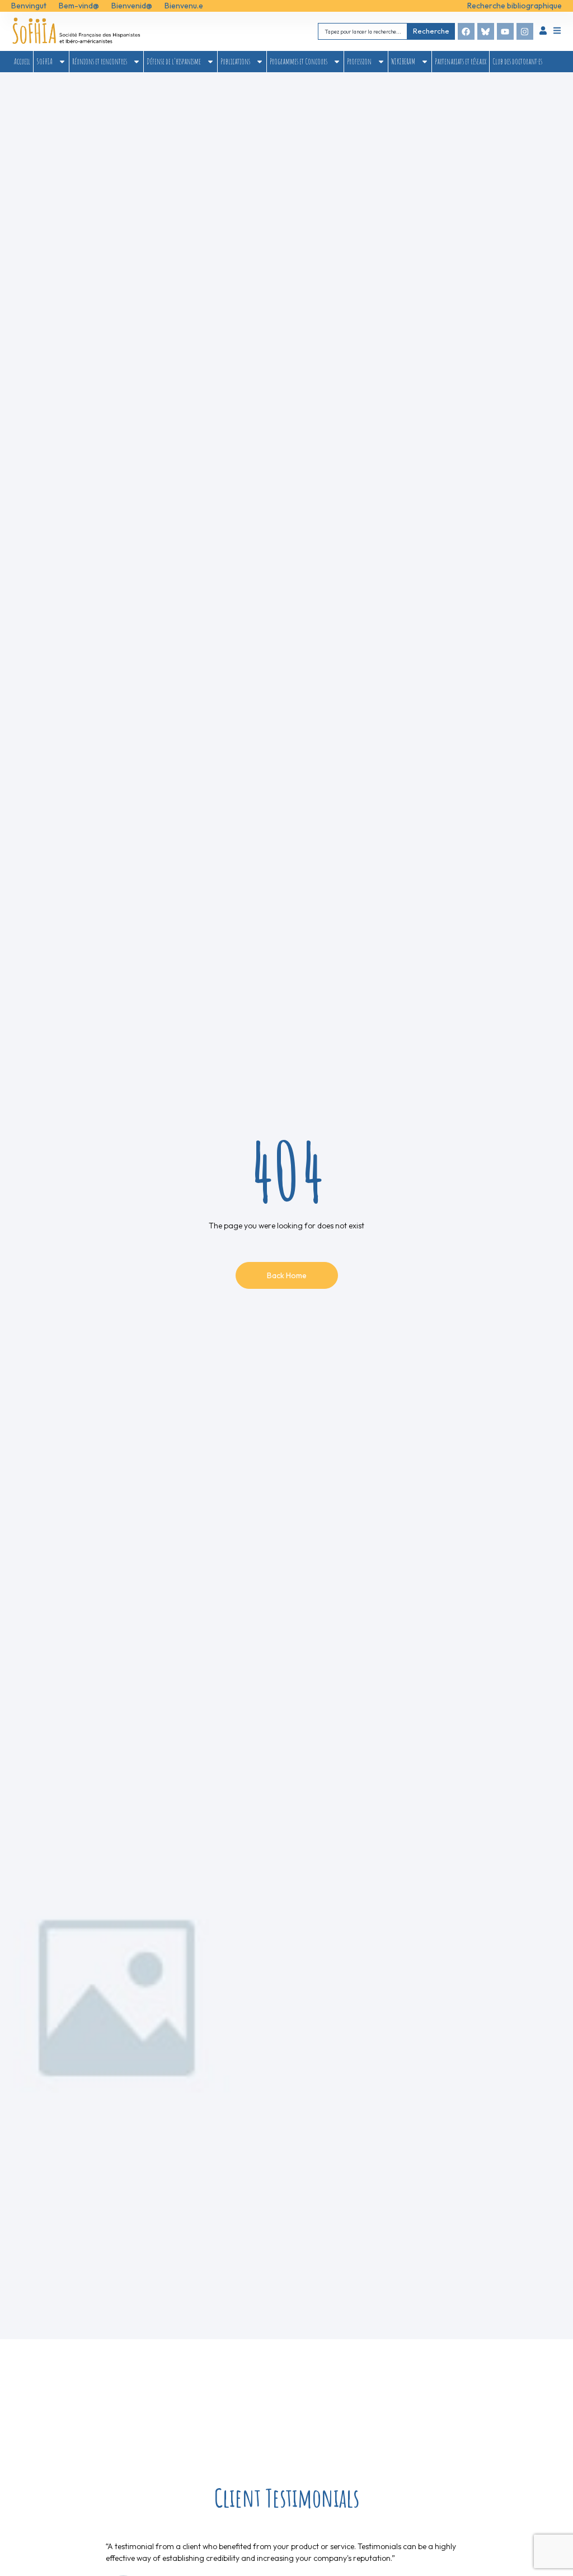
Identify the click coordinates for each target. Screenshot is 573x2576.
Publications (235, 61)
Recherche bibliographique (515, 6)
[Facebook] (466, 31)
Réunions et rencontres (100, 61)
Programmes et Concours (299, 61)
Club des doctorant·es (517, 61)
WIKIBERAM (403, 61)
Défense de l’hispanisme (174, 61)
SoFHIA (44, 61)
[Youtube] (505, 31)
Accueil (22, 61)
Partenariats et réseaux (461, 61)
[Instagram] (525, 31)
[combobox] (363, 31)
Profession (359, 61)
